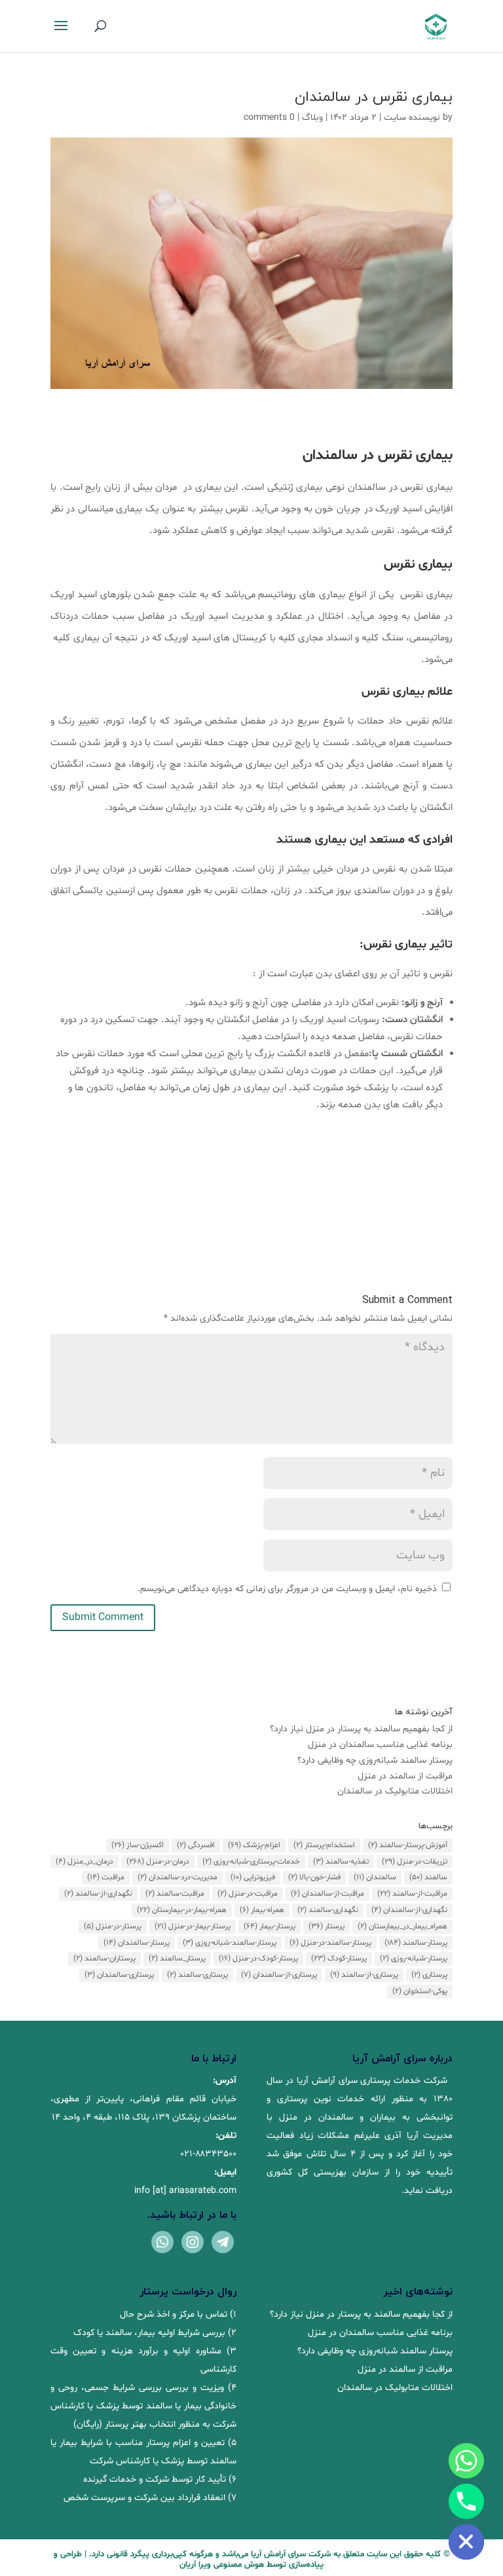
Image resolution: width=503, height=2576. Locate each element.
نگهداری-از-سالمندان (409, 1910)
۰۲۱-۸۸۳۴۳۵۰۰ (209, 2154)
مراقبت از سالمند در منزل (405, 1776)
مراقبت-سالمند (175, 1894)
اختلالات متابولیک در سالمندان (395, 1791)
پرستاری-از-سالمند (364, 1975)
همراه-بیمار (262, 1910)
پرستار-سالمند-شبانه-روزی (230, 1943)
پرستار (326, 1926)
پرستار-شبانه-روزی (414, 1959)
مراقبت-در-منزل (248, 1894)
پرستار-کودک (339, 1959)
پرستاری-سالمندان (119, 1975)
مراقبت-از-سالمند (412, 1894)
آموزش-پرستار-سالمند (408, 1845)
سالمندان (375, 1877)
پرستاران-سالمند (104, 1959)
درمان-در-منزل (158, 1862)
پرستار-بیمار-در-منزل (193, 1926)
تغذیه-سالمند (341, 1862)
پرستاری (429, 1975)
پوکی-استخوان (420, 1991)
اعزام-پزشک (254, 1845)
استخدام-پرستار (324, 1845)
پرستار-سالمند (416, 1943)
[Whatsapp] (466, 2461)
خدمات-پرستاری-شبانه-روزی (251, 1862)
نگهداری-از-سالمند (98, 1894)
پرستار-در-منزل (113, 1926)
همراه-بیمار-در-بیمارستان (182, 1910)
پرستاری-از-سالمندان (279, 1975)
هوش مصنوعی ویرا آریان (222, 2565)
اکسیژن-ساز (138, 1845)
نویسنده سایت (412, 118)
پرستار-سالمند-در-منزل (330, 1943)
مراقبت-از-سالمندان (327, 1894)
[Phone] (466, 2501)
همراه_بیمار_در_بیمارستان (402, 1926)
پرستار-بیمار (270, 1926)
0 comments (269, 118)
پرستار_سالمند (177, 1959)
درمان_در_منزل (84, 1862)
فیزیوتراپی (253, 1877)
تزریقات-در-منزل (415, 1862)
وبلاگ (312, 118)
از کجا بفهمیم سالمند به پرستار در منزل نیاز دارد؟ (361, 1729)
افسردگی (196, 1845)
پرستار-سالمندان (137, 1943)
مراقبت (106, 1877)
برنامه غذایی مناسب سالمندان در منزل (380, 1745)
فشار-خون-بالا (314, 1877)
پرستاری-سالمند (197, 1975)
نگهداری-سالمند (328, 1910)
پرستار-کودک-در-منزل (258, 1959)
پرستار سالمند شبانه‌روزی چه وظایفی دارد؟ (375, 1760)
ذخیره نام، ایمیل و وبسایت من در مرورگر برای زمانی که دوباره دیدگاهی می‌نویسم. (287, 1589)
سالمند (428, 1877)
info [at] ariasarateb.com (185, 2191)
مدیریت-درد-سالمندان (177, 1877)
